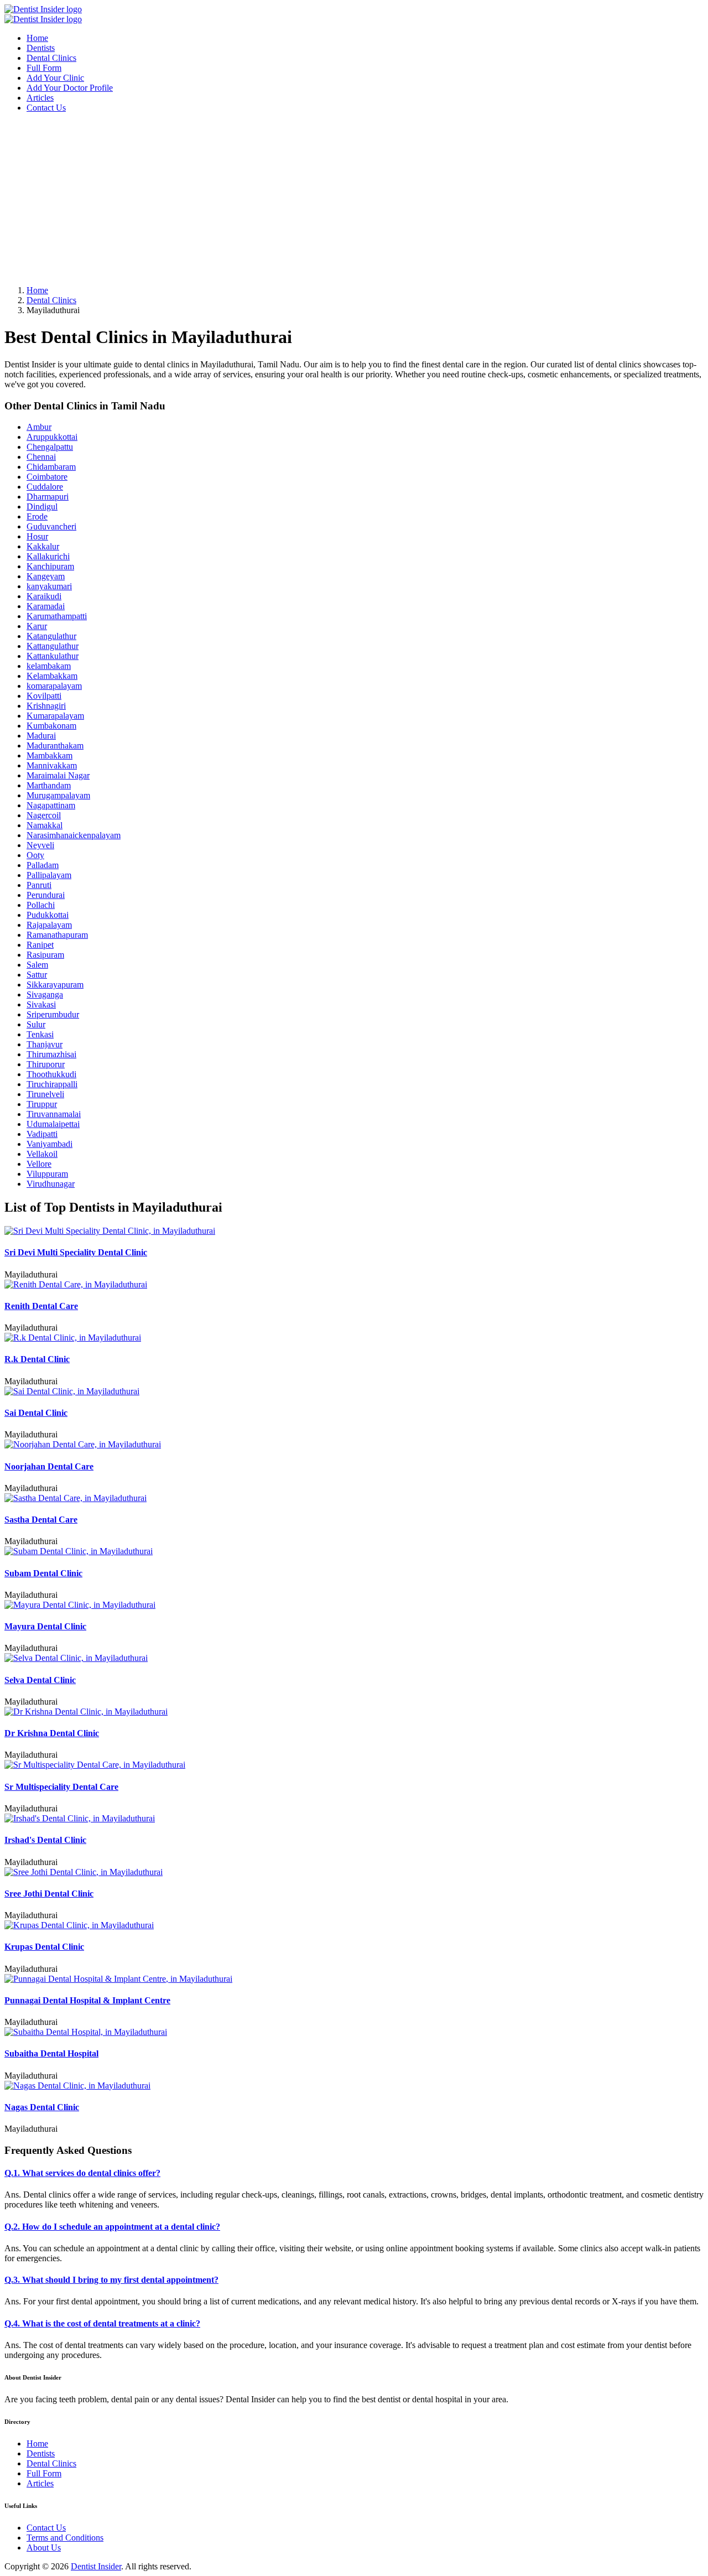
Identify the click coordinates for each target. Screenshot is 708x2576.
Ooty (35, 855)
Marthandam (49, 785)
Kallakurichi (48, 556)
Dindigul (42, 507)
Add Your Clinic (55, 78)
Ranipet (40, 945)
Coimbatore (47, 477)
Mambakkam (50, 755)
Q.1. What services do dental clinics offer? (82, 2173)
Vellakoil (42, 1154)
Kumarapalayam (55, 716)
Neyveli (40, 845)
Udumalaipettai (53, 1124)
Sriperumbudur (53, 1014)
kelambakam (49, 666)
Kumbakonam (51, 726)
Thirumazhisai (51, 1054)
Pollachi (41, 905)
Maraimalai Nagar (58, 775)
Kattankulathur (53, 656)
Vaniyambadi (50, 1144)
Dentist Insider (96, 2566)
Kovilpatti (44, 696)
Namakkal (45, 825)
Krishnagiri (46, 706)
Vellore (39, 1164)
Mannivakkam (52, 765)
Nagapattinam (51, 805)
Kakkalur (43, 546)
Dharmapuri (48, 497)
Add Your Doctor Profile (70, 88)
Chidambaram (51, 467)
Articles (40, 98)
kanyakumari (49, 586)
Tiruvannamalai (54, 1114)
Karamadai (46, 606)
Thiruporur (46, 1064)
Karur (37, 626)
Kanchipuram (50, 566)
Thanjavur (45, 1044)
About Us (44, 2548)
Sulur (36, 1024)
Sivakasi (41, 1004)
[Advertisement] (336, 199)
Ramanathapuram (57, 935)
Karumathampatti (57, 616)
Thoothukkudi (51, 1074)
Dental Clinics (51, 58)
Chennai (41, 457)
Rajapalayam (49, 925)
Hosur (37, 536)
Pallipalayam (49, 875)
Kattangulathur (53, 646)
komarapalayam (54, 686)
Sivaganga (45, 994)
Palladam (43, 865)
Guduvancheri (51, 526)
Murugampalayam (58, 795)
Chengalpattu (50, 447)
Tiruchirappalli (52, 1084)
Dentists (41, 48)
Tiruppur (42, 1104)
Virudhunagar (51, 1184)
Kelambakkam (52, 676)
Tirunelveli (45, 1094)
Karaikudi (44, 596)
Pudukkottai (48, 915)
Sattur (37, 975)
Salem (37, 965)
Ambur (39, 427)
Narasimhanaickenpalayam (74, 835)
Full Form (44, 68)
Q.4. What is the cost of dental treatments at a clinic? (102, 2323)
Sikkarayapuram (55, 985)
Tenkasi (40, 1034)
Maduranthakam (55, 746)
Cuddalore (45, 487)
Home (37, 38)
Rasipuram (45, 955)
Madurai (41, 736)
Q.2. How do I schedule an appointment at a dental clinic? (112, 2227)
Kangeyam (46, 576)
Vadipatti (42, 1134)
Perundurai (46, 895)
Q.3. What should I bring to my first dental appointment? (111, 2280)
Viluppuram (47, 1174)
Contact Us (46, 108)
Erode (37, 516)
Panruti (39, 885)
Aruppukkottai (52, 437)
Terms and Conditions (65, 2538)
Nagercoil (44, 815)
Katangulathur (51, 636)
